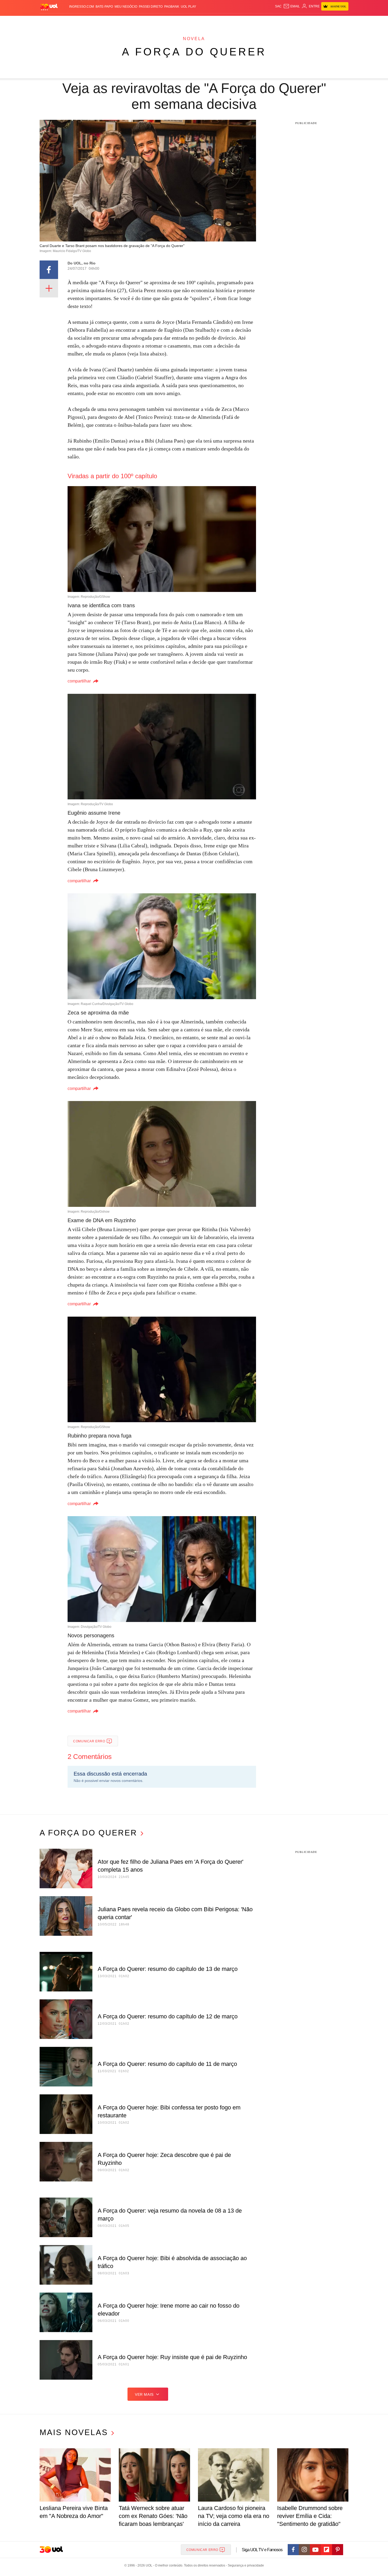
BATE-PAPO (104, 7)
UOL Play (188, 7)
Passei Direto (151, 7)
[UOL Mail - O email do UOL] (292, 6)
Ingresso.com (82, 7)
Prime (308, 21)
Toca (319, 21)
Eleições (82, 21)
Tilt (246, 21)
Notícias (100, 21)
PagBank (172, 7)
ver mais (144, 2394)
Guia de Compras (341, 21)
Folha (168, 21)
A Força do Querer (194, 52)
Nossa (288, 21)
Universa (216, 21)
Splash (199, 21)
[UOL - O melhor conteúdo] (49, 7)
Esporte (183, 21)
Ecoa (255, 21)
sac (278, 6)
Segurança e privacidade (245, 2565)
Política (117, 21)
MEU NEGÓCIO (126, 7)
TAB (298, 21)
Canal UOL (271, 21)
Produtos (50, 21)
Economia (152, 21)
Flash (66, 21)
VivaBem (234, 21)
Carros (134, 21)
